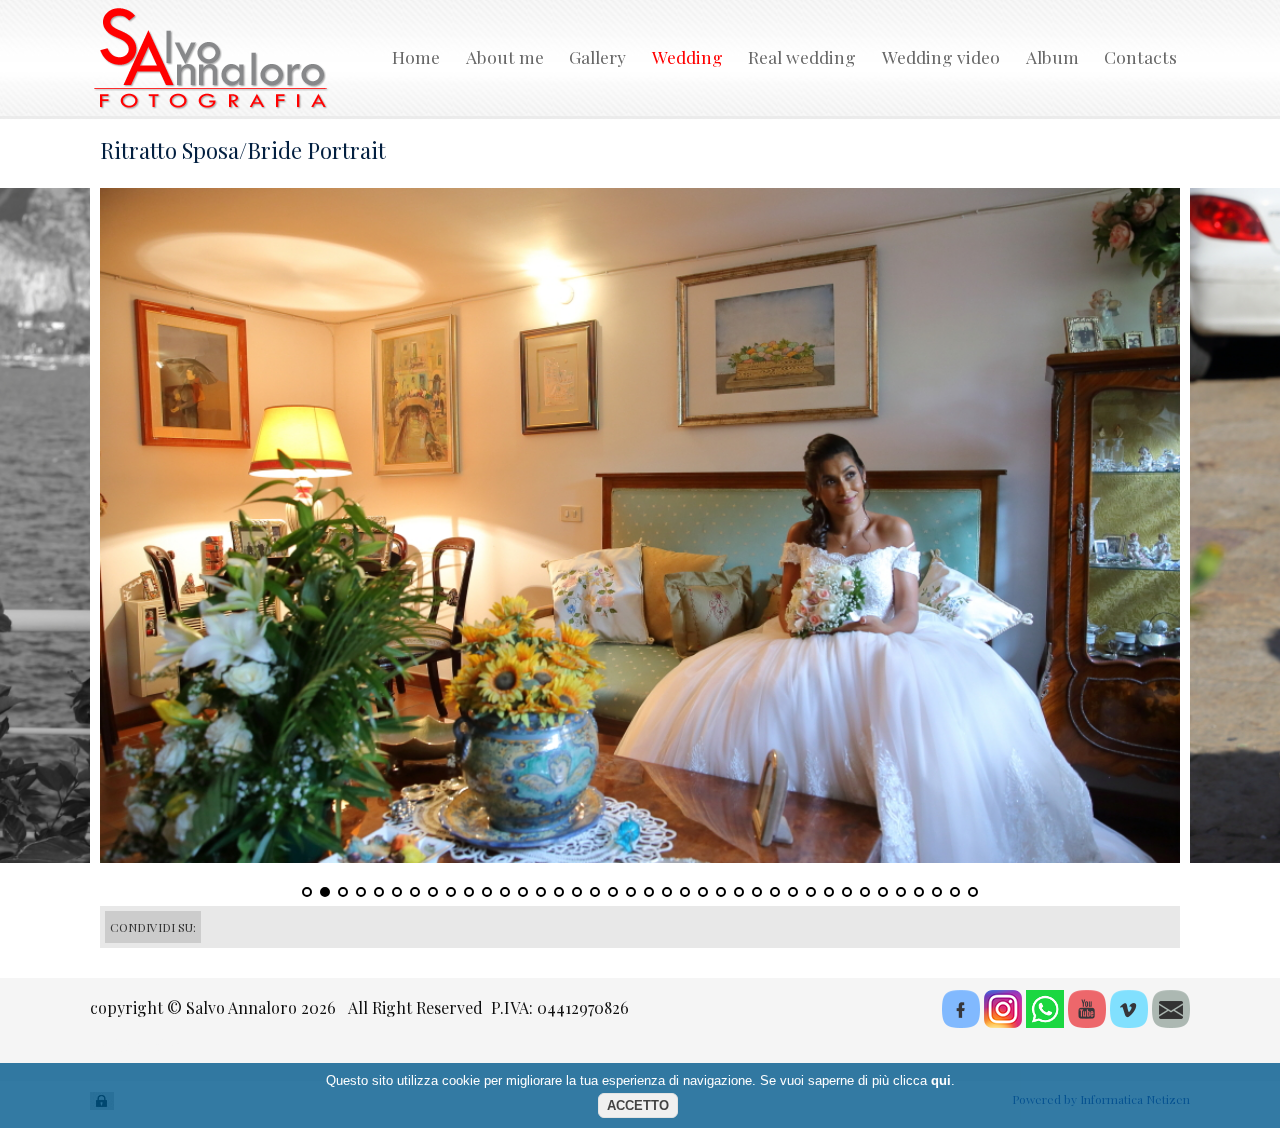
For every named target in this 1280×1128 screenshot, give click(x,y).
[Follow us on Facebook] (959, 1021)
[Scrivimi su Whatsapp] (1043, 1021)
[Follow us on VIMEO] (1127, 1021)
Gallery (597, 56)
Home (416, 56)
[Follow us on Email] (1169, 1021)
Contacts (1140, 56)
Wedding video (941, 56)
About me (505, 56)
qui (941, 1080)
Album (1052, 56)
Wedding (687, 56)
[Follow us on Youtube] (1085, 1021)
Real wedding (802, 56)
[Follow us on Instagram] (1001, 1021)
